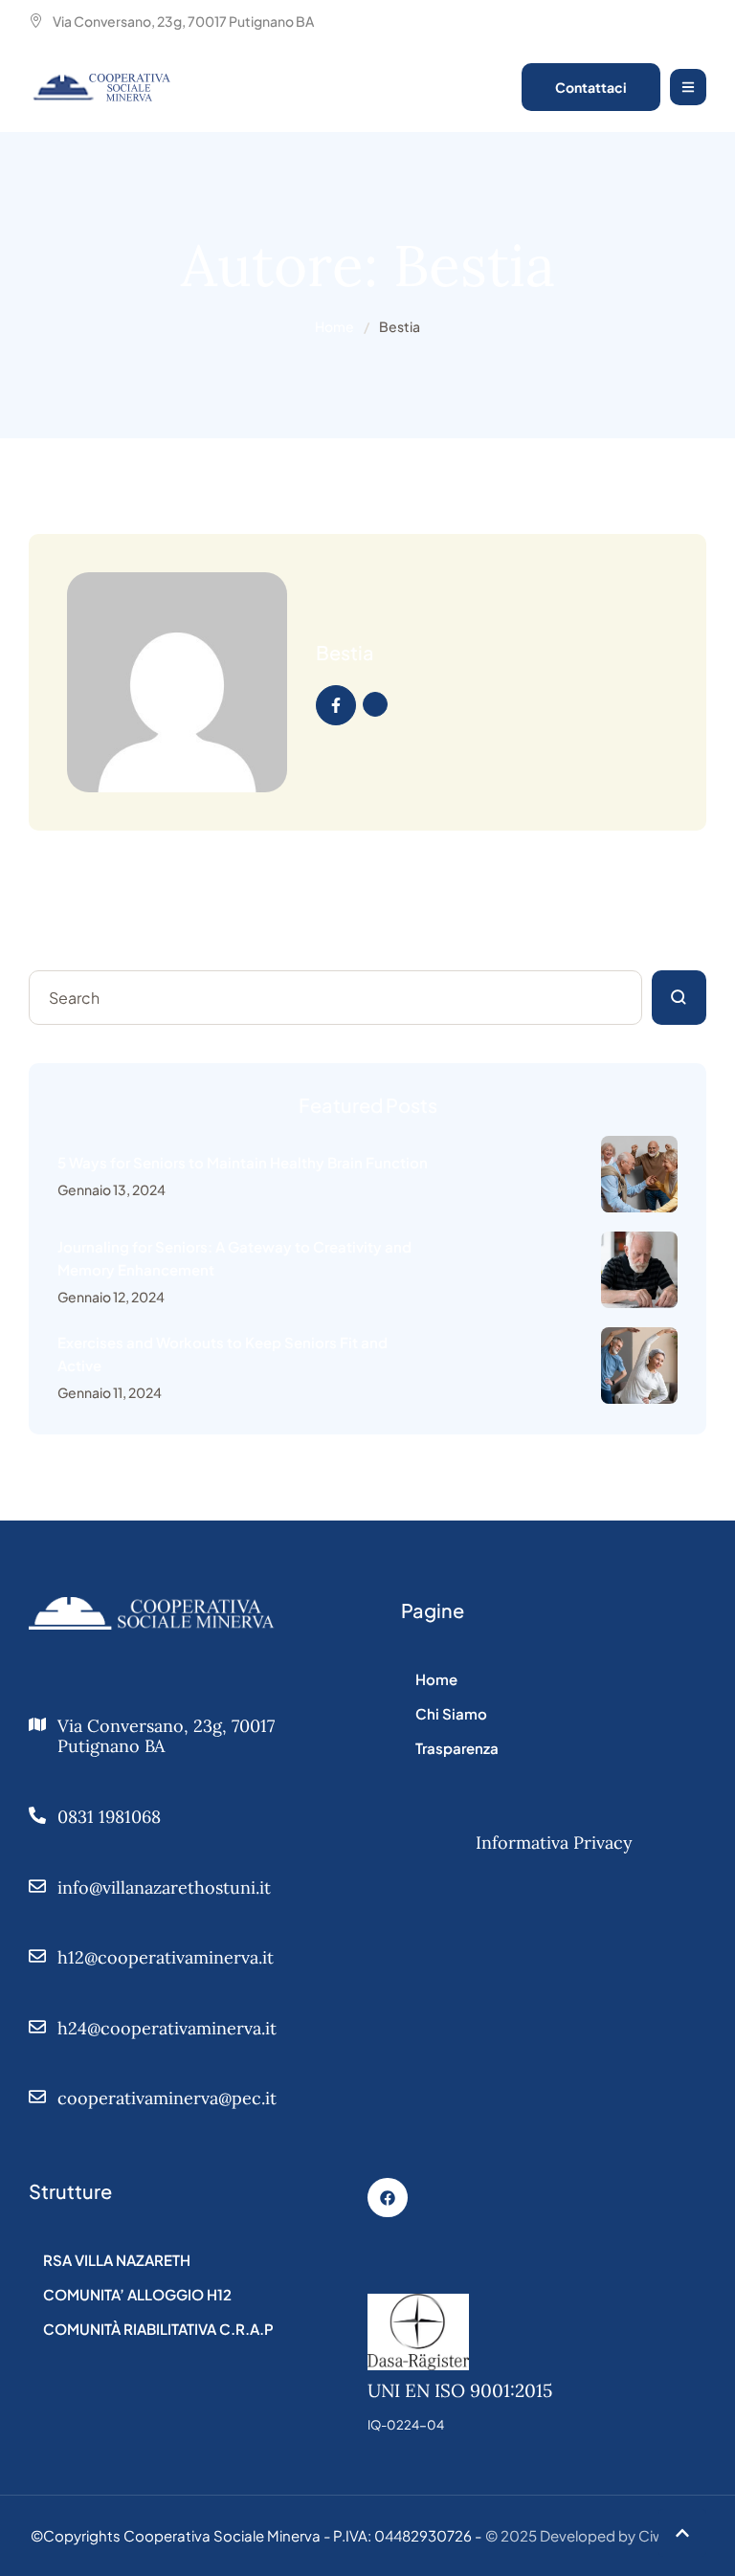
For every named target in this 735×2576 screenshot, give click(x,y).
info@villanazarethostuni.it (164, 1888)
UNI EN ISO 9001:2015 (460, 2390)
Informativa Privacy (554, 1843)
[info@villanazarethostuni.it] (37, 1886)
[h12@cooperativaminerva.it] (37, 1956)
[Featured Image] (639, 1174)
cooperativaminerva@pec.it (167, 2098)
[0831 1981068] (37, 1815)
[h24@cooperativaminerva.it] (37, 2027)
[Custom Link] (336, 705)
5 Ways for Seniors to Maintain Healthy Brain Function (243, 1162)
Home (334, 326)
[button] (682, 2533)
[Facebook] (388, 2198)
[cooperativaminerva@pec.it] (37, 2097)
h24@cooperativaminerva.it (167, 2028)
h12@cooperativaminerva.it (166, 1957)
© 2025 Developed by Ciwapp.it (595, 2535)
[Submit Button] (679, 998)
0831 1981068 (109, 1817)
